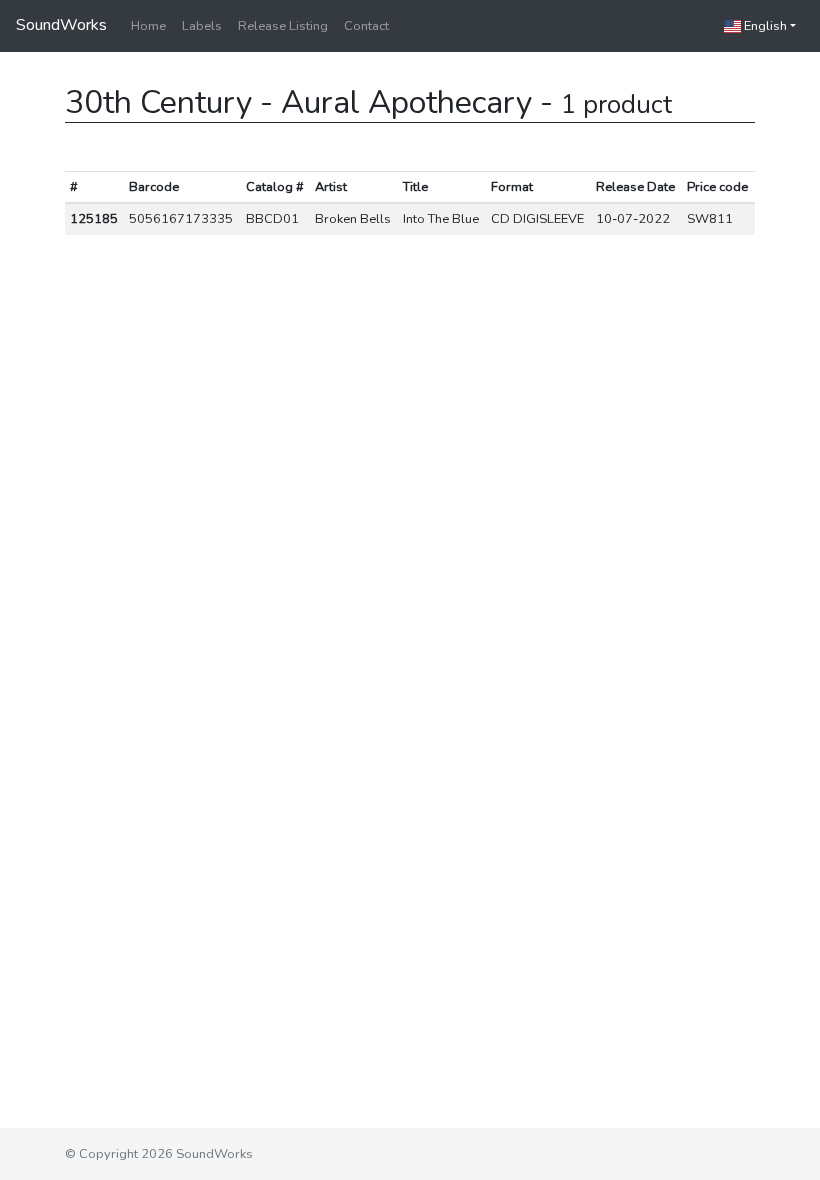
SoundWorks (61, 25)
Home (148, 26)
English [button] (764, 26)
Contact (366, 26)
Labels (202, 26)
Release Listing (283, 26)
